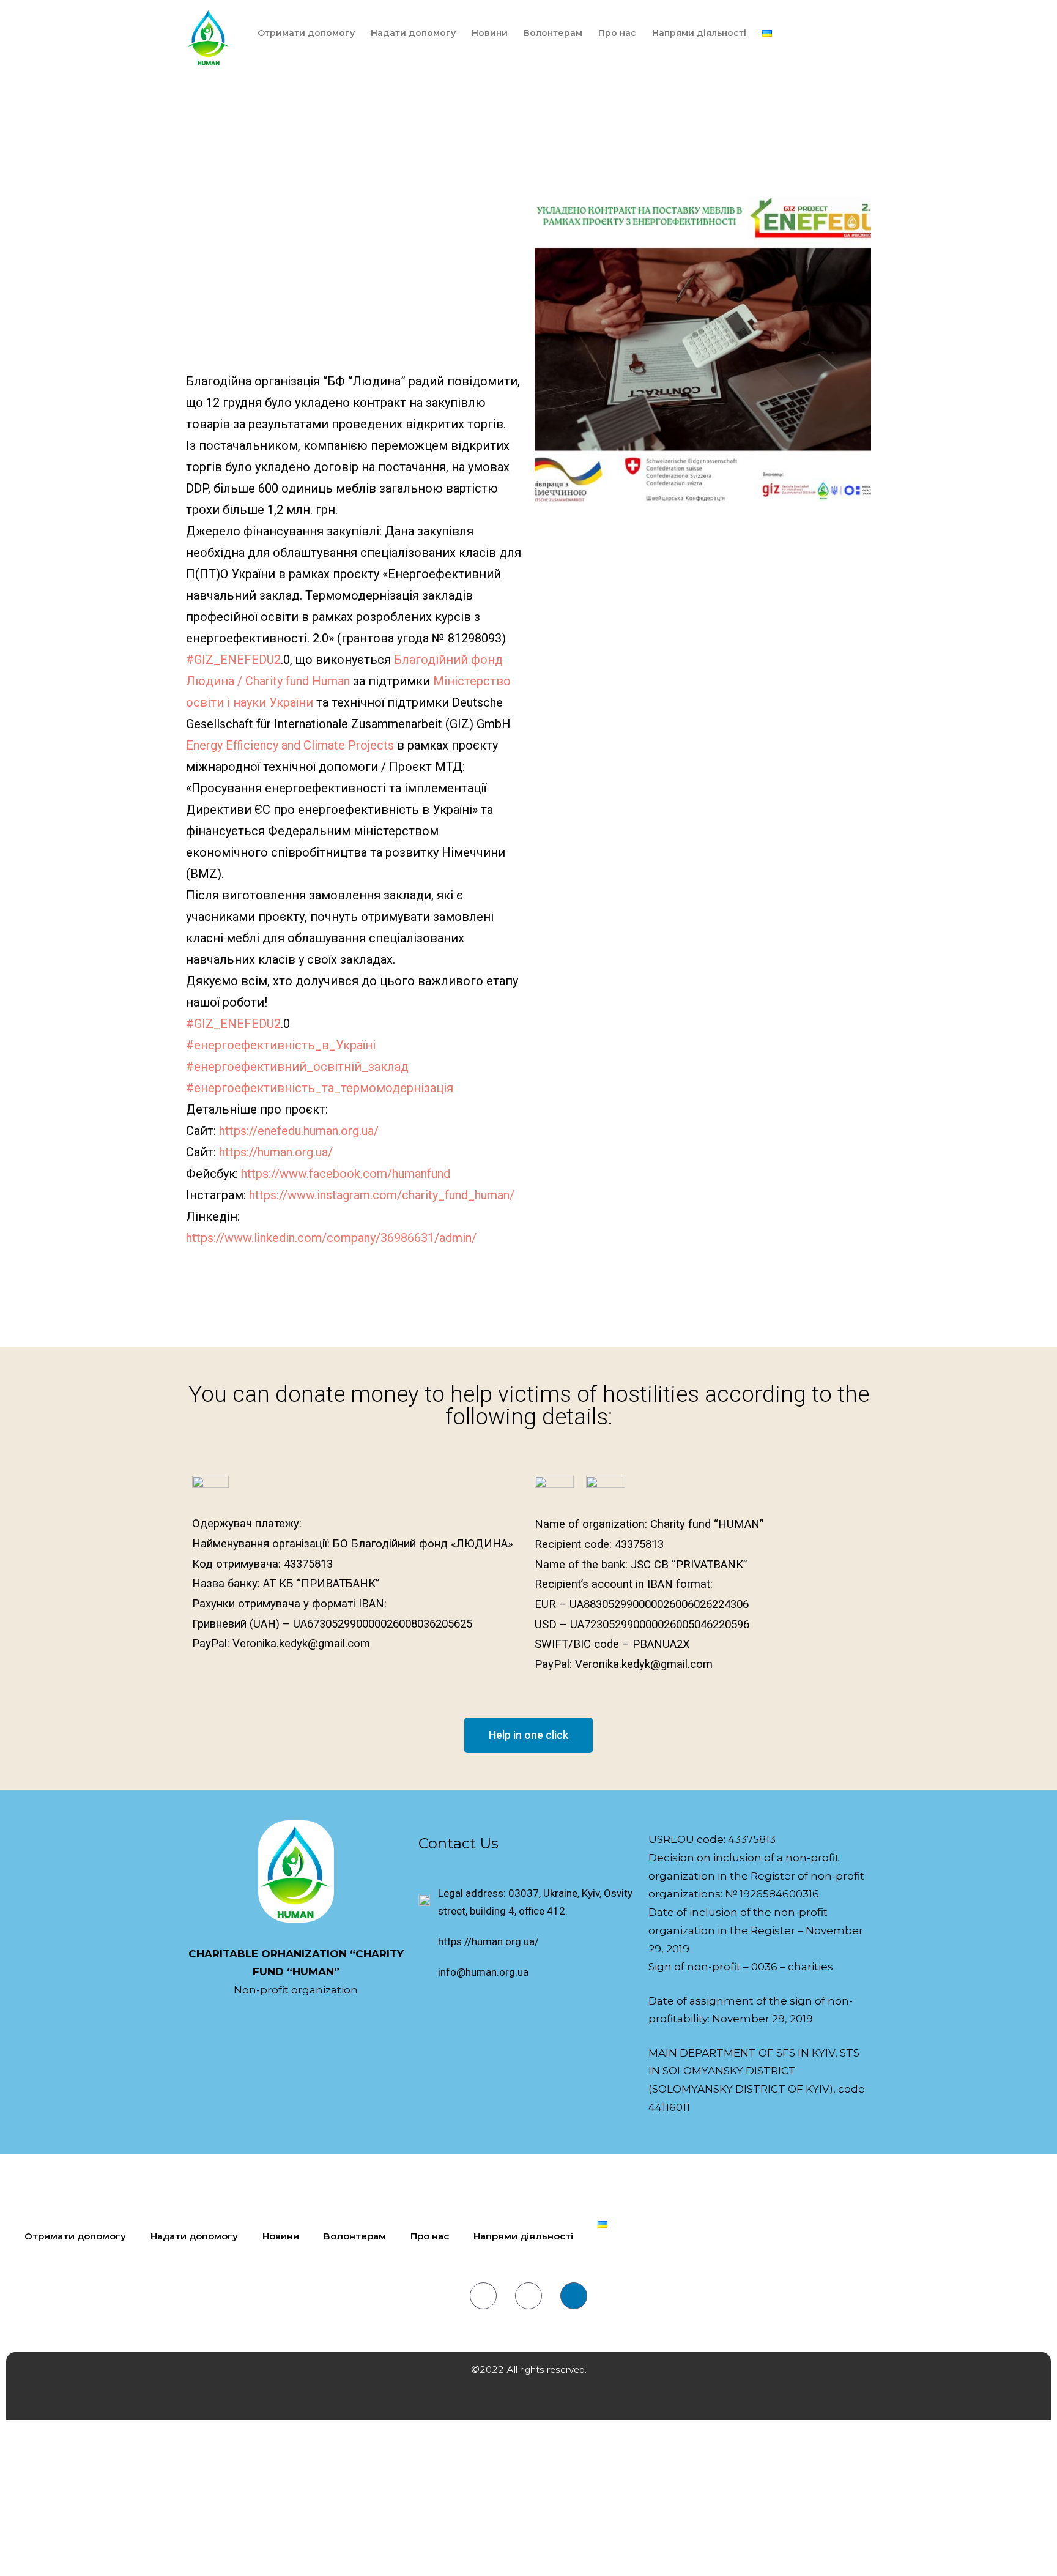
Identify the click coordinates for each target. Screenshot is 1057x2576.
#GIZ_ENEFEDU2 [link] (233, 660)
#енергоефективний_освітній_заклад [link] (297, 1067)
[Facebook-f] (483, 2296)
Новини (490, 33)
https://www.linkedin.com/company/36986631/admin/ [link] (331, 1238)
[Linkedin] (574, 2296)
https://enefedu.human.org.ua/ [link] (299, 1131)
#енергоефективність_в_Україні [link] (281, 1045)
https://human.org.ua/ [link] (276, 1152)
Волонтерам (553, 33)
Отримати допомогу (306, 33)
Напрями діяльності (699, 33)
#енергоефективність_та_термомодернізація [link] (320, 1088)
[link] (290, 745)
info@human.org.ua (483, 1972)
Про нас (617, 33)
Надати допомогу (413, 33)
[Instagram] (528, 2296)
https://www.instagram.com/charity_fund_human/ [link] (382, 1195)
